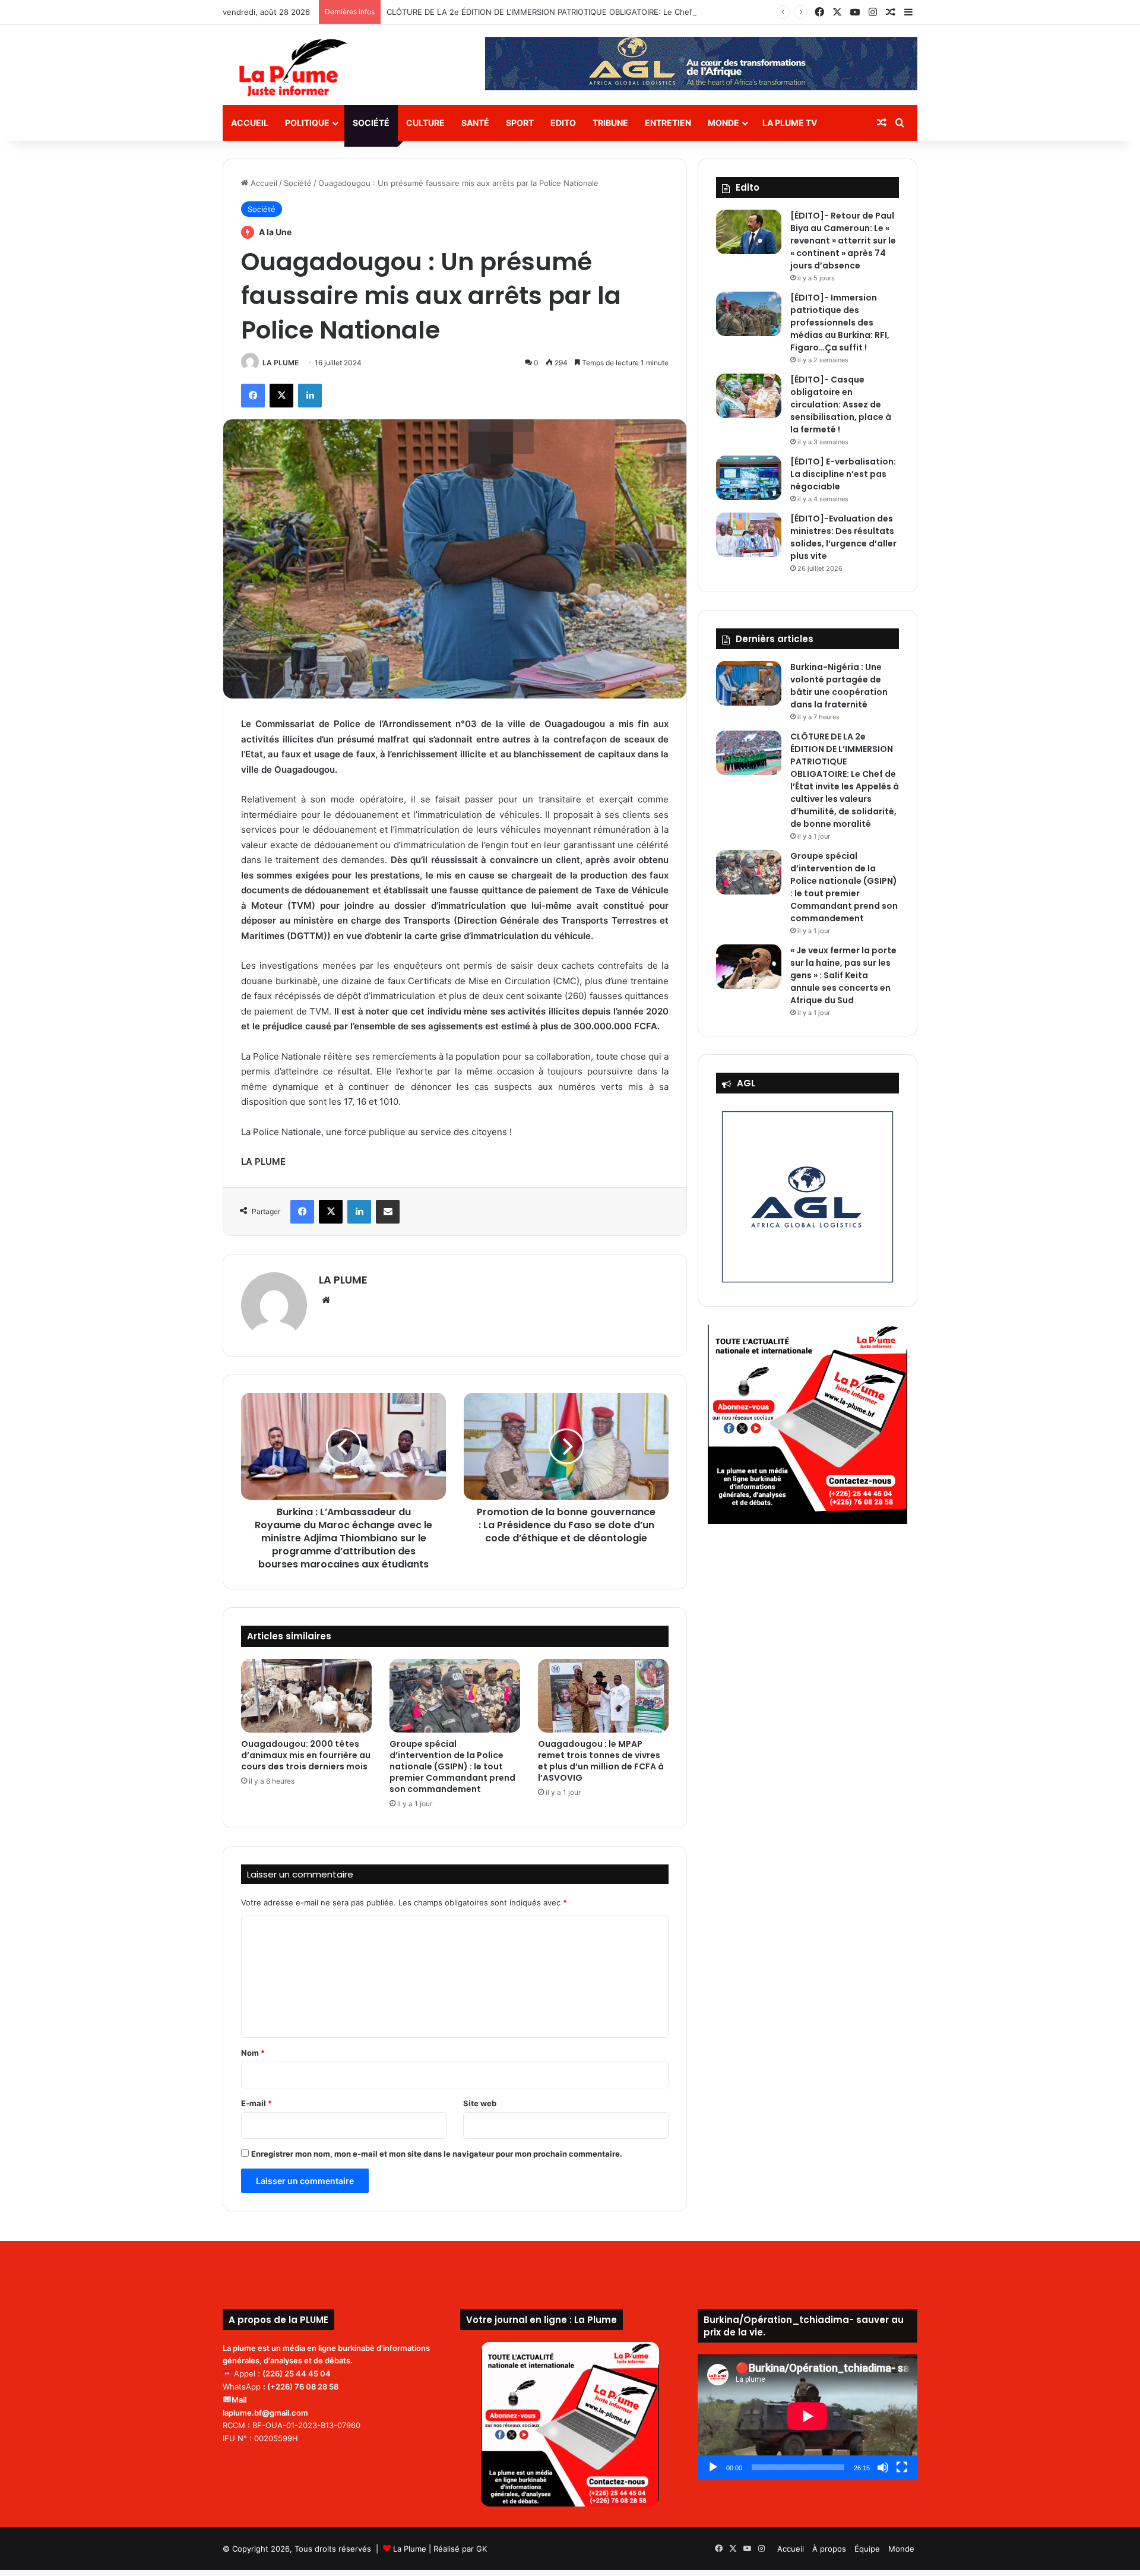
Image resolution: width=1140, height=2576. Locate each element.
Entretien (668, 123)
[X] (281, 396)
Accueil (250, 123)
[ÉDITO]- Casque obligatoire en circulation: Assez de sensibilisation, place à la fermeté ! (841, 404)
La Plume (410, 2549)
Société (371, 123)
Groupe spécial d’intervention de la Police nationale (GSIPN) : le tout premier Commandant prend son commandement (452, 1766)
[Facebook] (253, 396)
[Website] (326, 1300)
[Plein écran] (902, 2467)
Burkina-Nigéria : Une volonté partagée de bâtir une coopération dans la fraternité (839, 686)
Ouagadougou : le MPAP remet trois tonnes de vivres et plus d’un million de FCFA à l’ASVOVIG (601, 1761)
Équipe (867, 2549)
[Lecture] (713, 2467)
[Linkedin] (310, 396)
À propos (829, 2549)
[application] (807, 2417)
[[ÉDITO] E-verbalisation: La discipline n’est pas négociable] (749, 478)
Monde (723, 123)
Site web (480, 2103)
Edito (563, 123)
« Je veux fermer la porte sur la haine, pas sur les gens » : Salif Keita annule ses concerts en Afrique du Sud (843, 975)
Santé (475, 123)
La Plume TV (790, 123)
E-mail (256, 2103)
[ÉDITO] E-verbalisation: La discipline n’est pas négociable (843, 474)
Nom (253, 2053)
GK (482, 2549)
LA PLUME (281, 363)
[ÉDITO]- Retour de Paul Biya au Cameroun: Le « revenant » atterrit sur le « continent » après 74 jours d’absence (843, 241)
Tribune (610, 123)
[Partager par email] (388, 1212)
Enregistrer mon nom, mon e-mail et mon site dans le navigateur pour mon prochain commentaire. (437, 2154)
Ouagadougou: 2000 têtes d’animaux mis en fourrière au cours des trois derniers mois (306, 1755)
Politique (307, 123)
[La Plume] (293, 68)
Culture (425, 123)
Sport (520, 123)
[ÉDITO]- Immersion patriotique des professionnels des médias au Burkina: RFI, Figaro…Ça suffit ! (840, 323)
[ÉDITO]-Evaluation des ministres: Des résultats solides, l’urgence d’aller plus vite (843, 537)
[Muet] (883, 2467)
